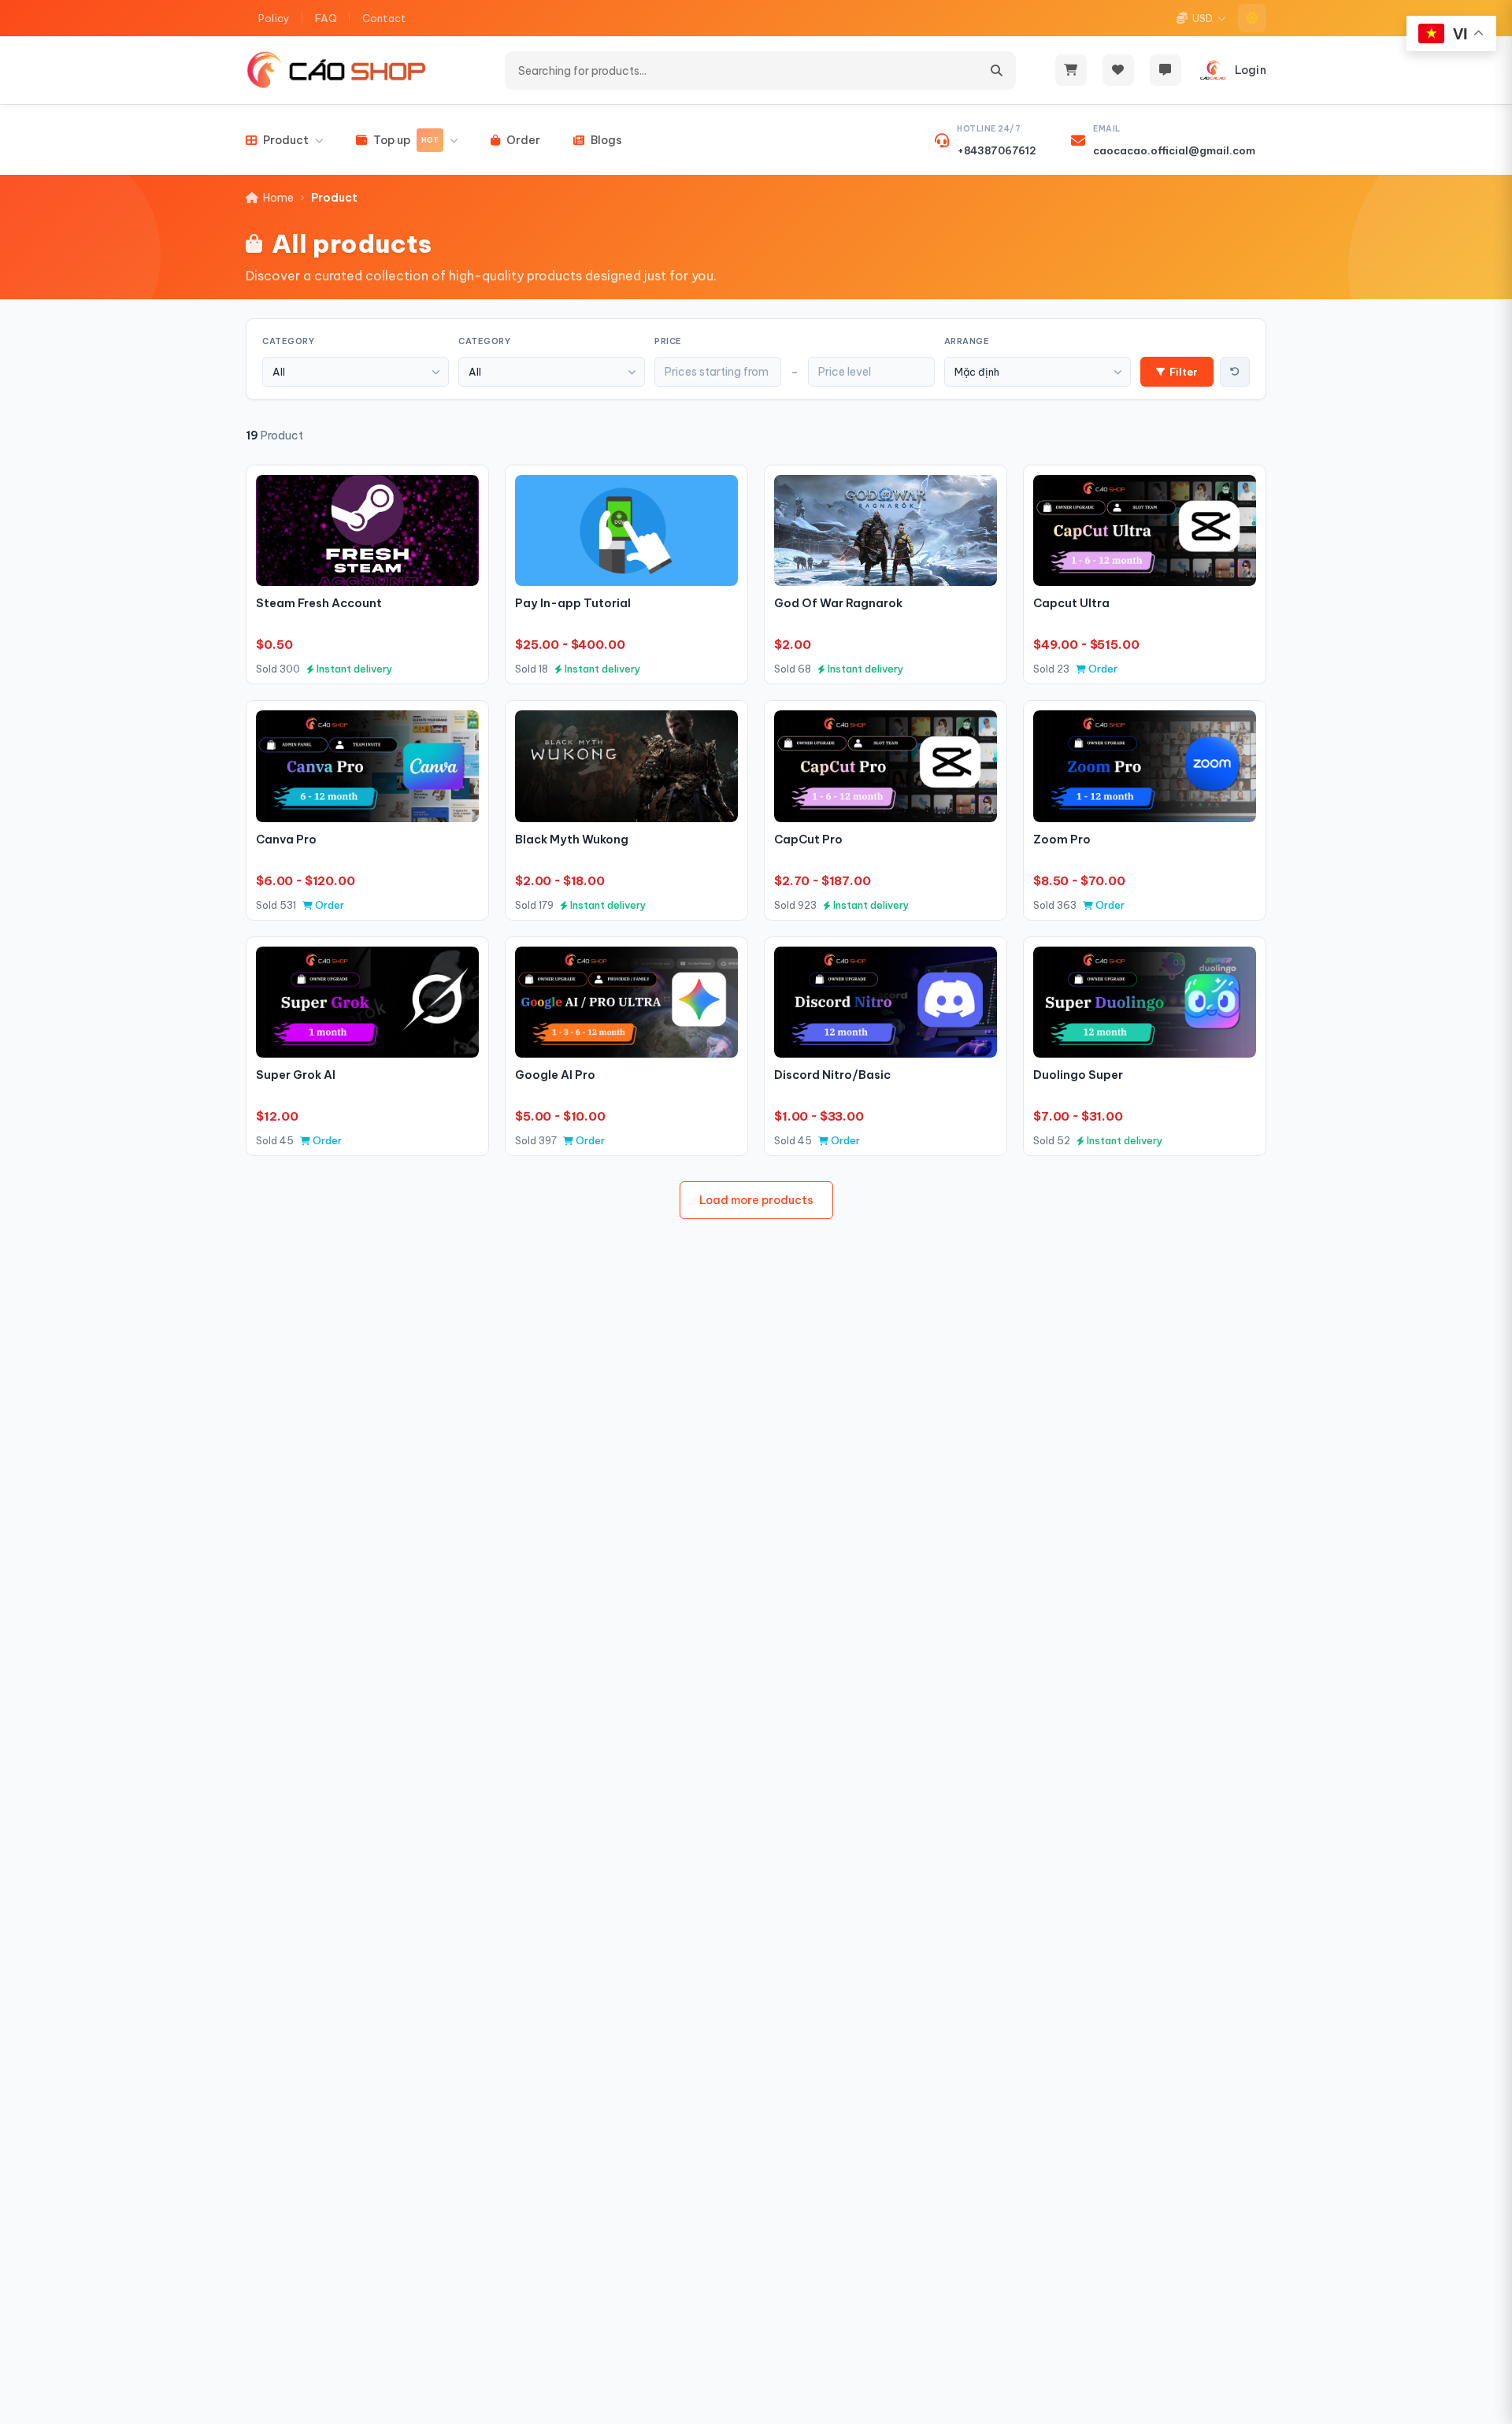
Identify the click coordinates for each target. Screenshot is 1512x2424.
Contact (384, 18)
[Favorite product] (1118, 70)
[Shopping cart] (1071, 70)
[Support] (1165, 70)
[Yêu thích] (460, 494)
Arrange (967, 341)
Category (288, 341)
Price (668, 341)
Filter (1184, 372)
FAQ (326, 18)
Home (278, 198)
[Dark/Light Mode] (1252, 18)
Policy (274, 18)
